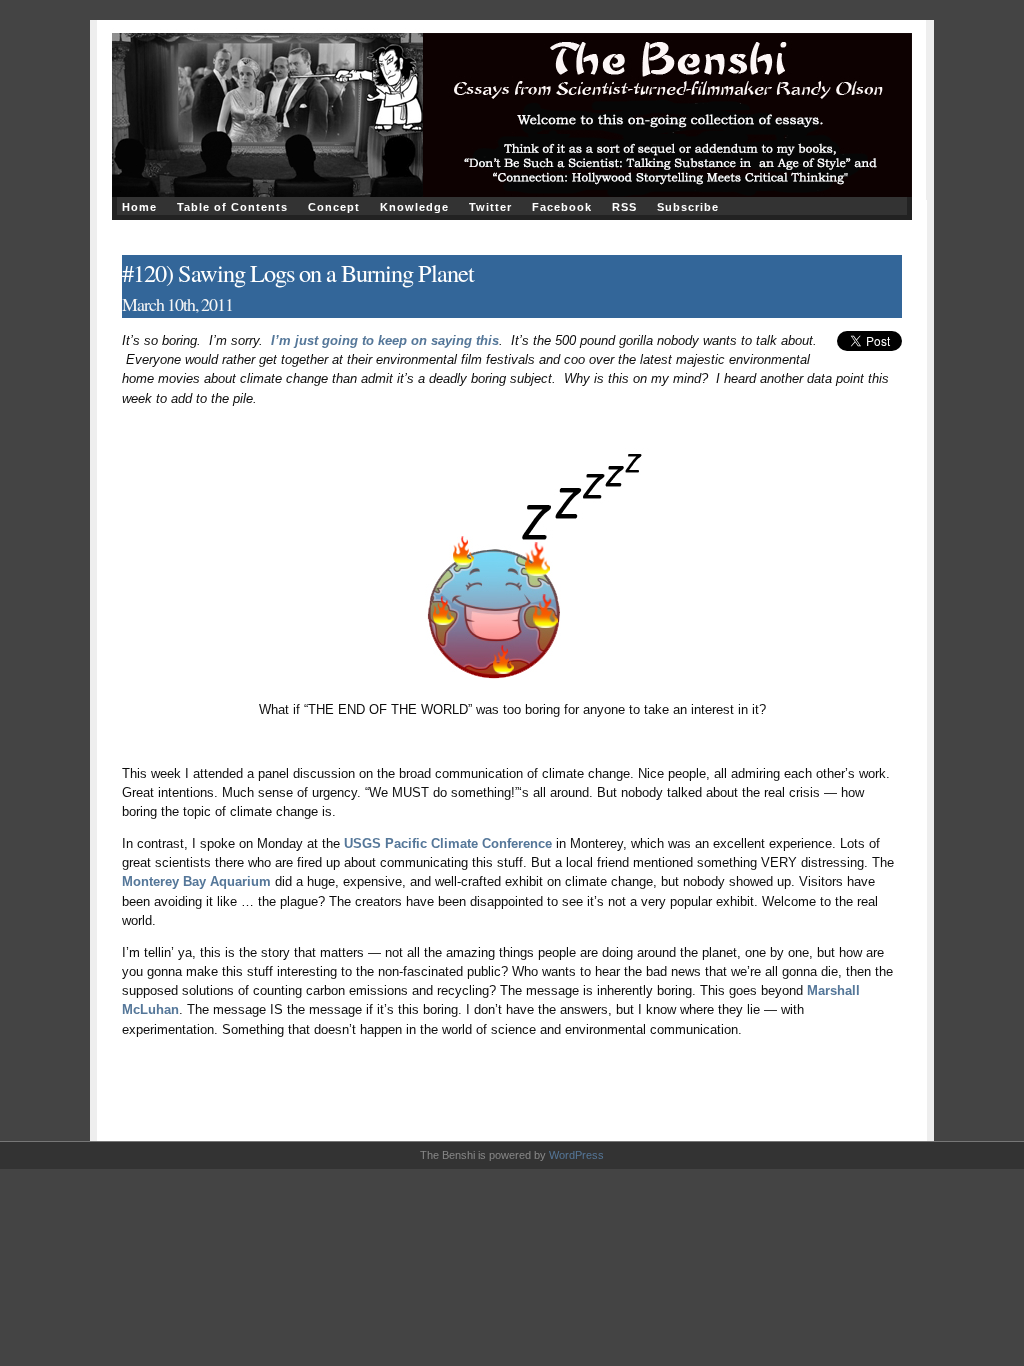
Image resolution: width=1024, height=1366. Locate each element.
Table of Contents (232, 207)
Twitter (490, 207)
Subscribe (688, 207)
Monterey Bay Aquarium (196, 881)
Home (139, 207)
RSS (624, 207)
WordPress (576, 1155)
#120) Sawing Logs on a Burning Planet (298, 272)
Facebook (562, 207)
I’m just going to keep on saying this (385, 340)
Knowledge (414, 207)
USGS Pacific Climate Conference (448, 843)
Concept (334, 207)
